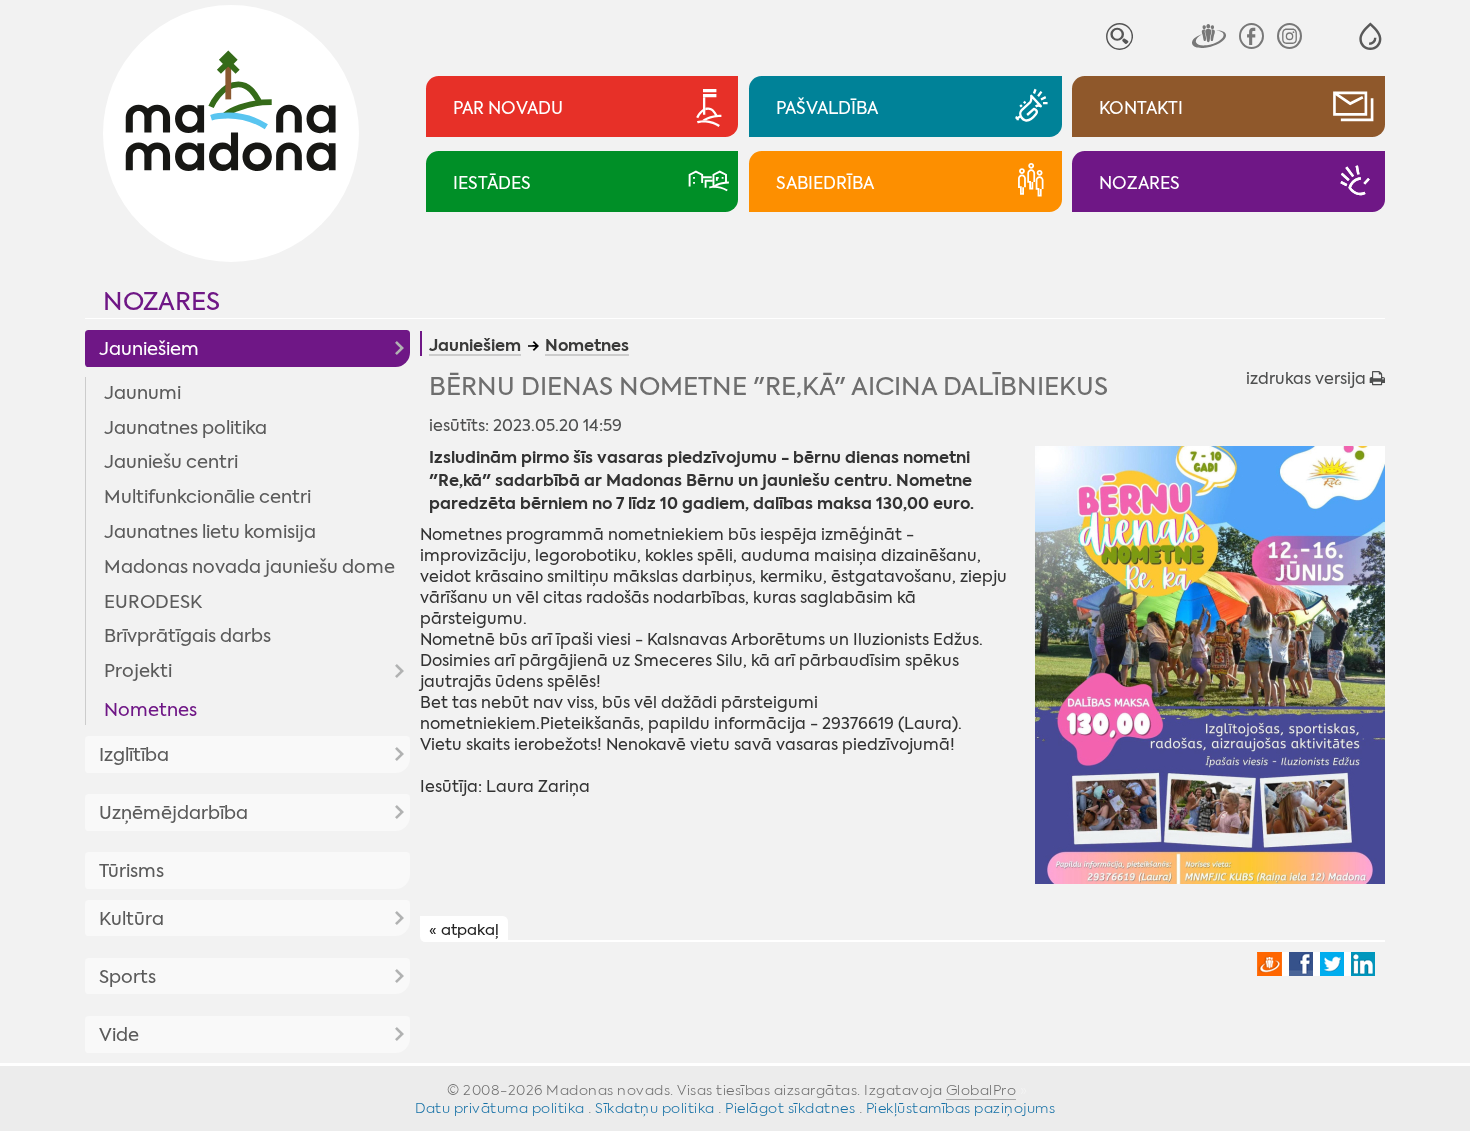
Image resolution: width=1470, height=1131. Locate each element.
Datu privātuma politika (500, 1108)
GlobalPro (981, 1090)
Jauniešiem (149, 349)
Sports (127, 977)
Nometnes (150, 710)
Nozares (161, 301)
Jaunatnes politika (185, 428)
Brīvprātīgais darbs (187, 636)
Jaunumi (142, 393)
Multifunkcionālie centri (207, 497)
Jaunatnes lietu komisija (210, 532)
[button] (1370, 36)
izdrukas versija (1308, 378)
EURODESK (153, 602)
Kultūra (131, 919)
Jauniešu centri (171, 462)
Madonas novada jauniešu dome (249, 567)
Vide (119, 1035)
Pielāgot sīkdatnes (790, 1108)
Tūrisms (131, 871)
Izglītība (134, 755)
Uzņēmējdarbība (173, 813)
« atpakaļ (464, 930)
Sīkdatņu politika (655, 1108)
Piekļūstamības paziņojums (961, 1108)
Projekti (138, 671)
